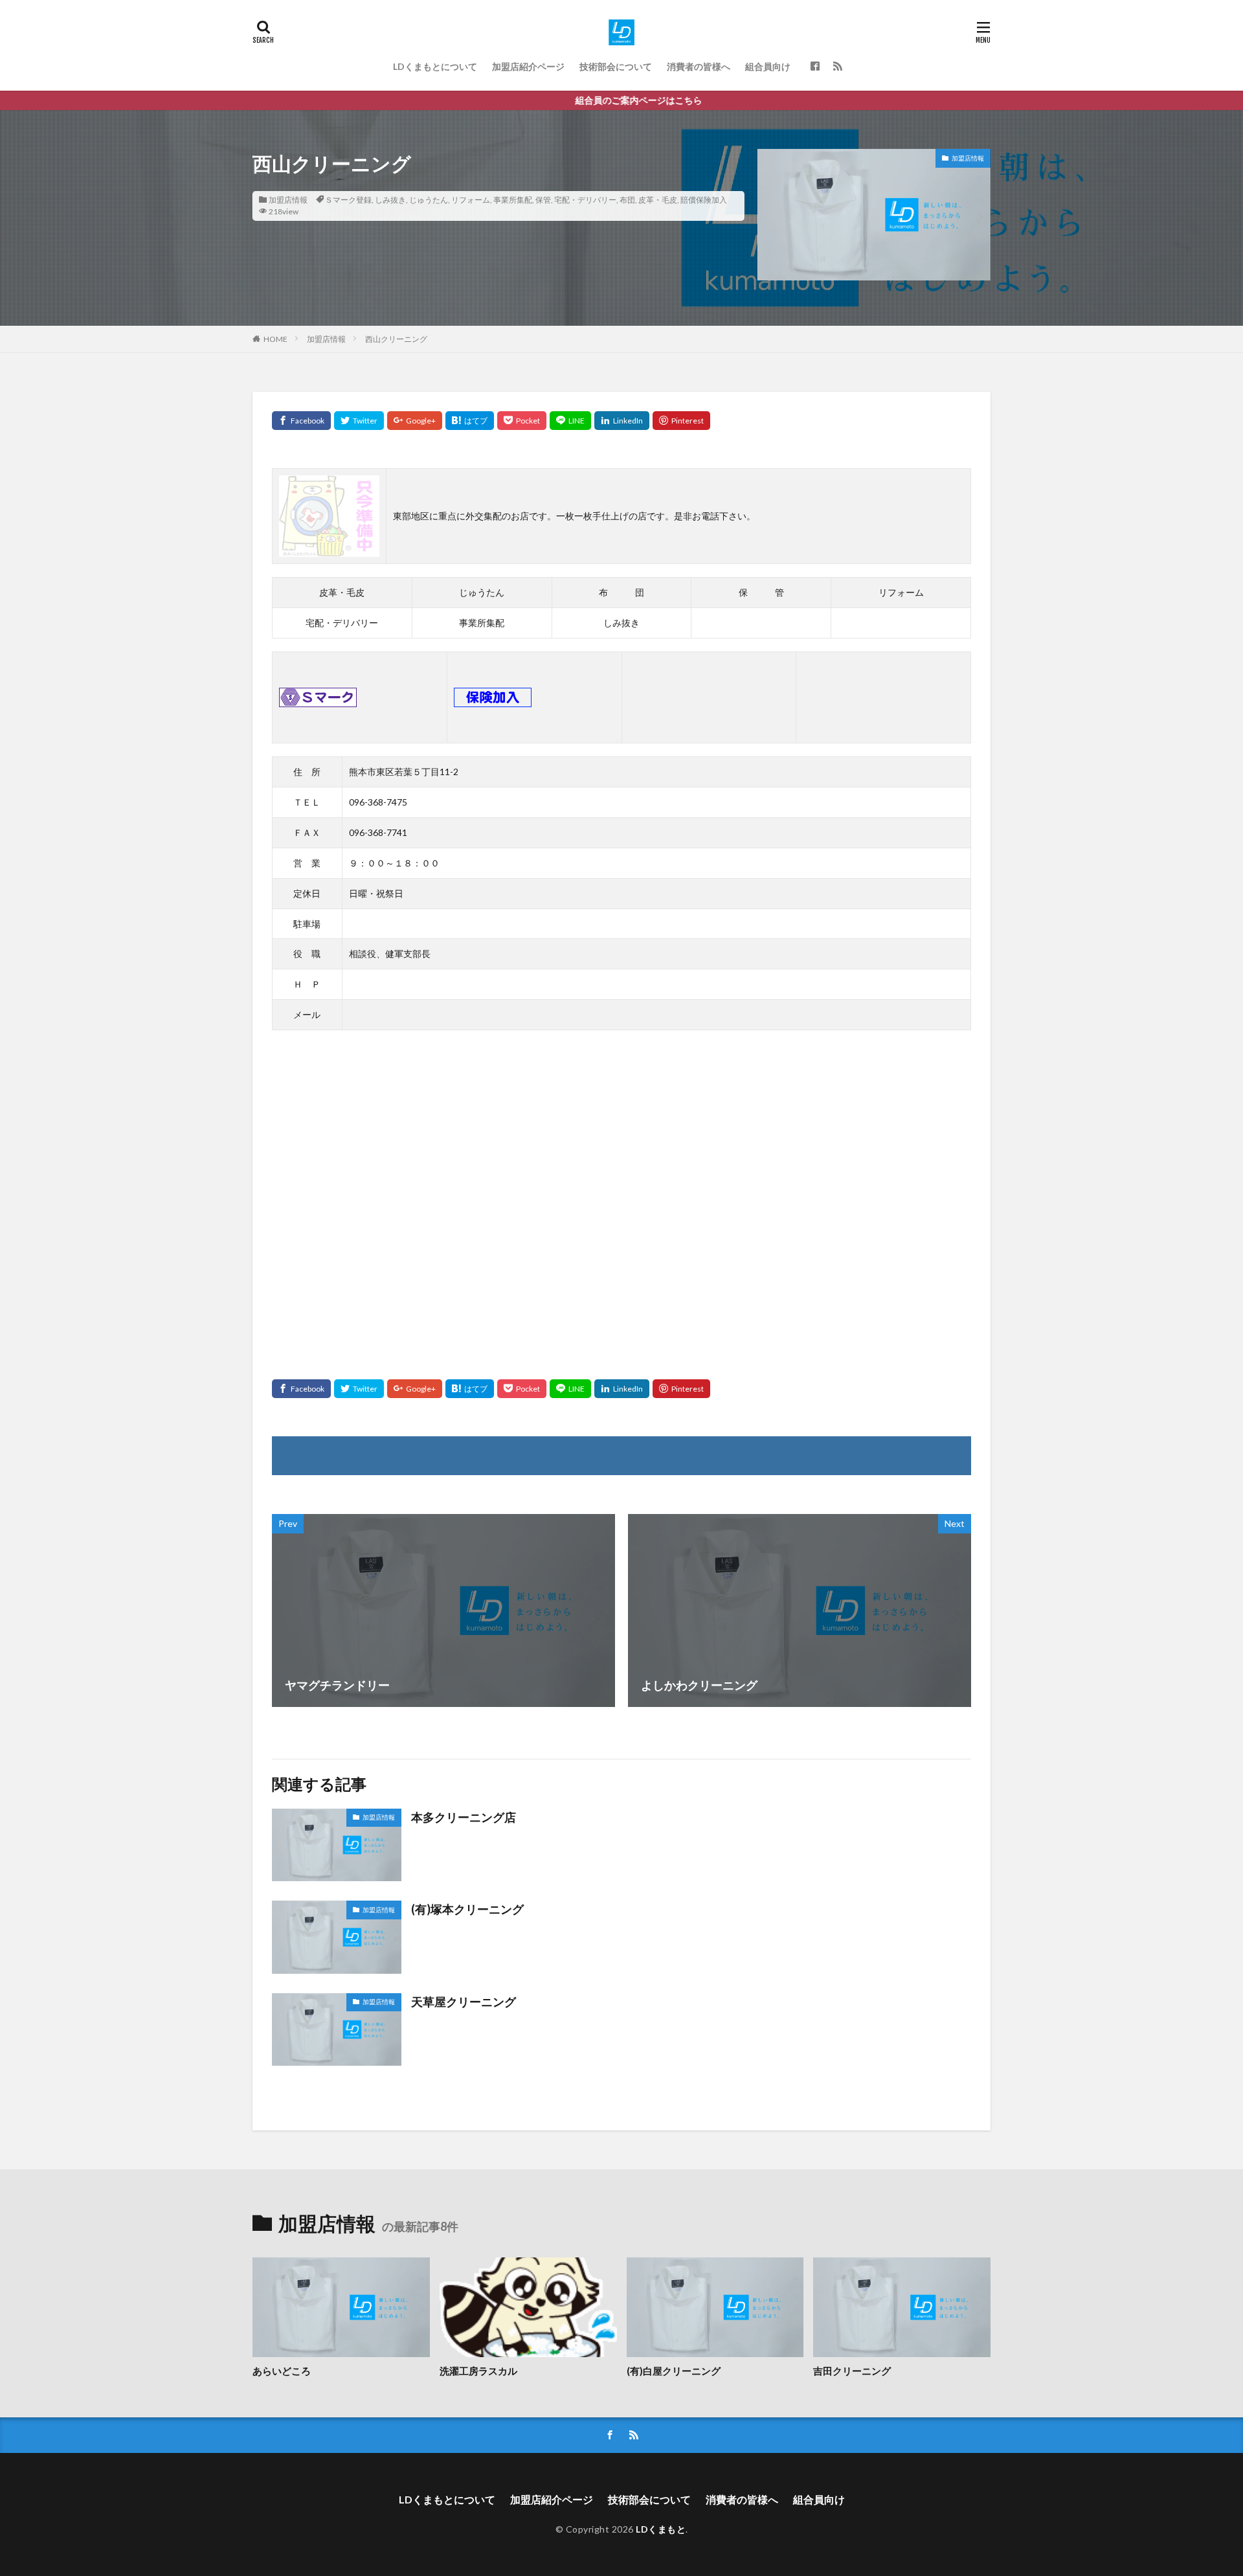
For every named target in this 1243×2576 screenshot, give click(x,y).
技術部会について (616, 66)
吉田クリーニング (852, 2371)
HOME (275, 339)
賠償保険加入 (704, 200)
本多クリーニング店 (464, 1817)
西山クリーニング (396, 339)
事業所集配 (513, 200)
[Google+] (415, 421)
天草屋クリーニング (464, 2002)
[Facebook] (301, 421)
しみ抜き (390, 200)
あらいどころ (282, 2371)
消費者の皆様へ (699, 66)
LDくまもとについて (435, 66)
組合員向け (768, 66)
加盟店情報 (288, 200)
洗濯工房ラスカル (478, 2371)
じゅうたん (429, 200)
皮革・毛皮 (658, 200)
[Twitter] (359, 421)
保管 (543, 200)
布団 (627, 200)
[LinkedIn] (622, 421)
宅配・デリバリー (585, 200)
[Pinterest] (681, 421)
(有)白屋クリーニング (674, 2371)
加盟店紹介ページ (528, 66)
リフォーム (471, 200)
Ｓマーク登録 (348, 200)
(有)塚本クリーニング (467, 1909)
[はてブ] (470, 421)
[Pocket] (522, 421)
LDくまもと (661, 2529)
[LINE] (570, 421)
